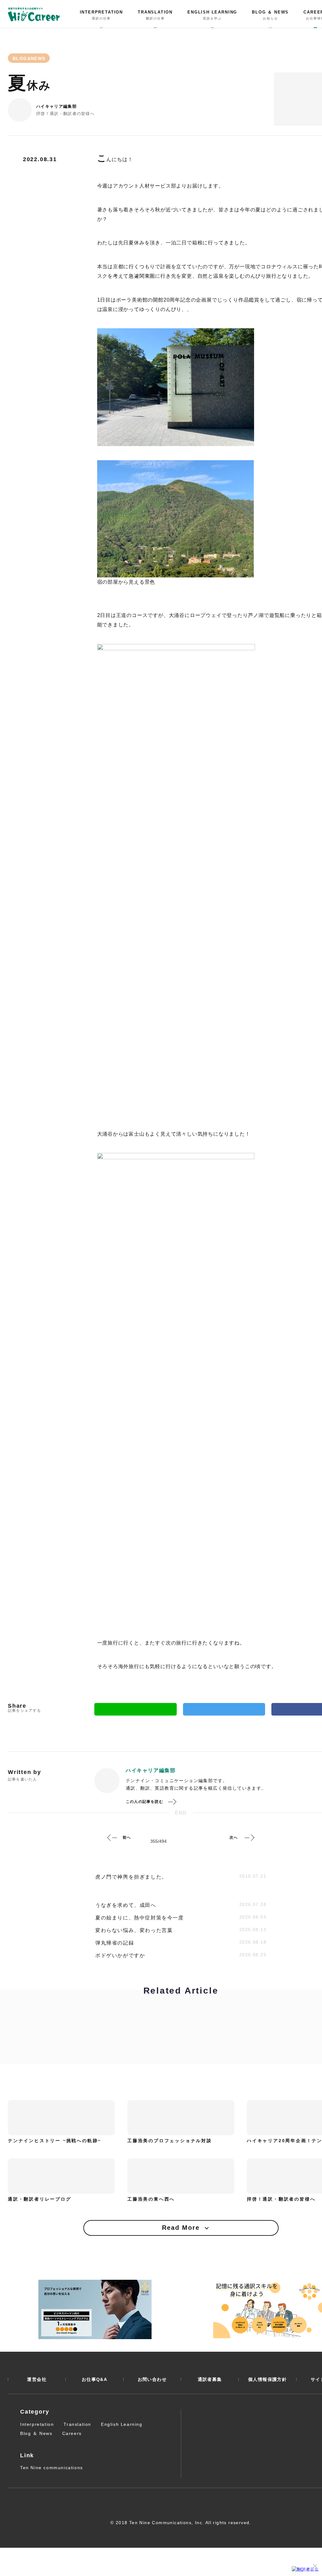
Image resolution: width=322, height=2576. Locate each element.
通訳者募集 (210, 2379)
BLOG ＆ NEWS (270, 15)
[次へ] (249, 1837)
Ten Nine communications (52, 2468)
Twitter (224, 1709)
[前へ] (112, 1837)
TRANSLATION (155, 15)
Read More (181, 2228)
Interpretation (37, 2424)
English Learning (122, 2424)
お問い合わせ (152, 2379)
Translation (77, 2424)
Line (136, 1709)
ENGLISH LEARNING (212, 15)
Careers (72, 2433)
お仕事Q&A (94, 2379)
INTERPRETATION (101, 15)
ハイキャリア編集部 (56, 106)
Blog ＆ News (36, 2433)
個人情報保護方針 (267, 2379)
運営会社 (37, 2379)
